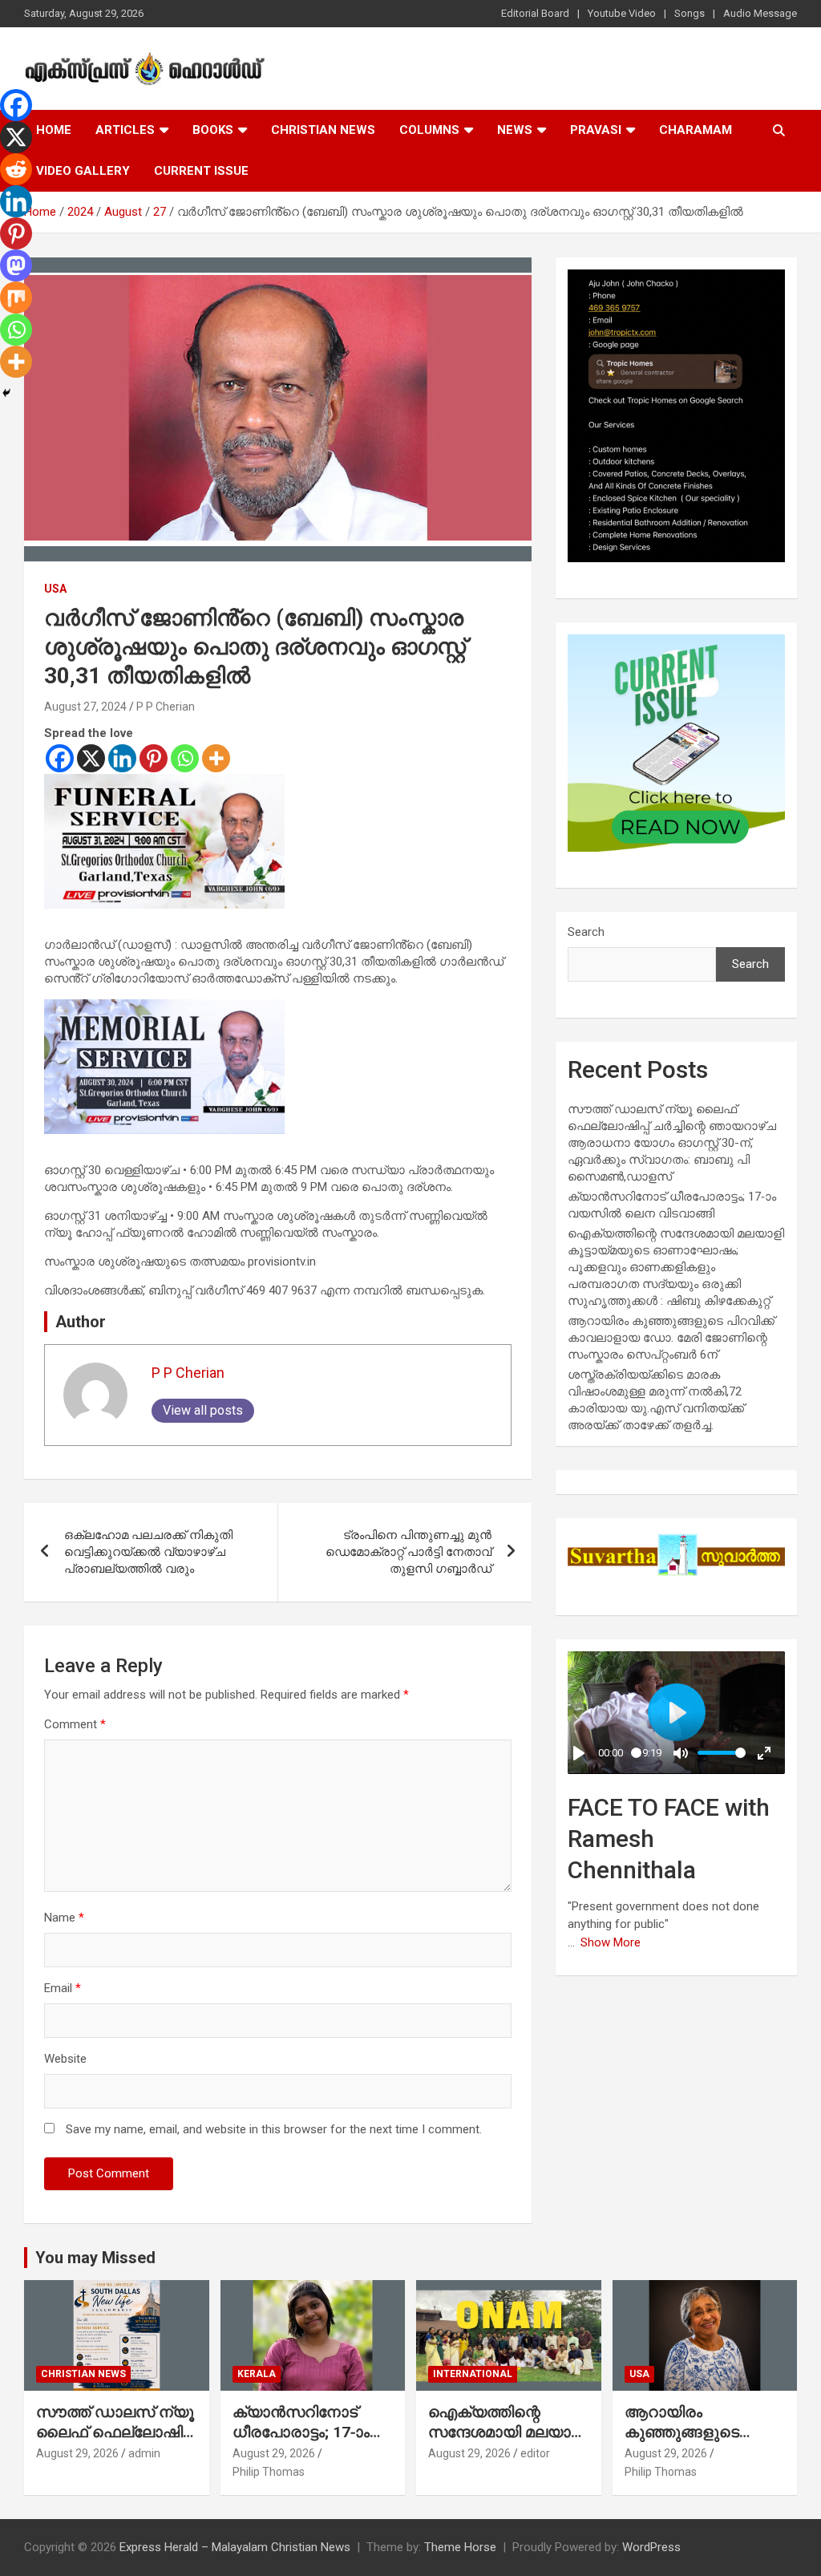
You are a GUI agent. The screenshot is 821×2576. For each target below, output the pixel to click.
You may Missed (95, 2258)
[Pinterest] (154, 758)
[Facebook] (60, 758)
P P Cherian (166, 707)
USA (55, 589)
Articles (125, 130)
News (515, 130)
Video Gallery (83, 171)
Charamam (696, 130)
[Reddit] (16, 169)
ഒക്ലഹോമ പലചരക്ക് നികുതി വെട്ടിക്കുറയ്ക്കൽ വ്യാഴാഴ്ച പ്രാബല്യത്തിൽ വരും (148, 1552)
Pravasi (596, 130)
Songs (690, 13)
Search (586, 932)
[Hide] (6, 393)
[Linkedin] (122, 758)
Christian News (323, 130)
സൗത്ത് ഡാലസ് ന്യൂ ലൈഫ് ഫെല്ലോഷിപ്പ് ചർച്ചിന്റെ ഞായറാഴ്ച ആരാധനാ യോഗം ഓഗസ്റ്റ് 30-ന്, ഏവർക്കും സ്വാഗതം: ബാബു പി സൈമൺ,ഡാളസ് (672, 1143)
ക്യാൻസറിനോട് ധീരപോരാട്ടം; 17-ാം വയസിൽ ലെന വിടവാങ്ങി (301, 2442)
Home (54, 130)
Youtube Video (622, 13)
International (473, 2374)
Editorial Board (535, 13)
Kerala (257, 2374)
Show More (611, 1942)
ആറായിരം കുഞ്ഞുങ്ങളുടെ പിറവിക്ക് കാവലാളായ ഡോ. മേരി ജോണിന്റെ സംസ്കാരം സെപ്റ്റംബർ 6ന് (671, 1338)
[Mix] (16, 298)
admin (144, 2453)
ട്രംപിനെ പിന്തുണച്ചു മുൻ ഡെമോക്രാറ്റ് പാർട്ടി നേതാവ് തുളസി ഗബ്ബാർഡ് (408, 1552)
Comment (75, 1724)
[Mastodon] (16, 265)
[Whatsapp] (185, 758)
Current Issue (201, 171)
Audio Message (760, 13)
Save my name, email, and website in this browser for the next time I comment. (274, 2129)
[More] (216, 758)
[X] (91, 758)
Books (213, 130)
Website (65, 2059)
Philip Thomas (269, 2472)
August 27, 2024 (85, 707)
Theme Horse (460, 2547)
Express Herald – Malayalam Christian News (235, 2547)
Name (64, 1918)
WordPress (651, 2547)
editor (535, 2453)
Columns (429, 130)
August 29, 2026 (77, 2453)
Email (63, 1988)
